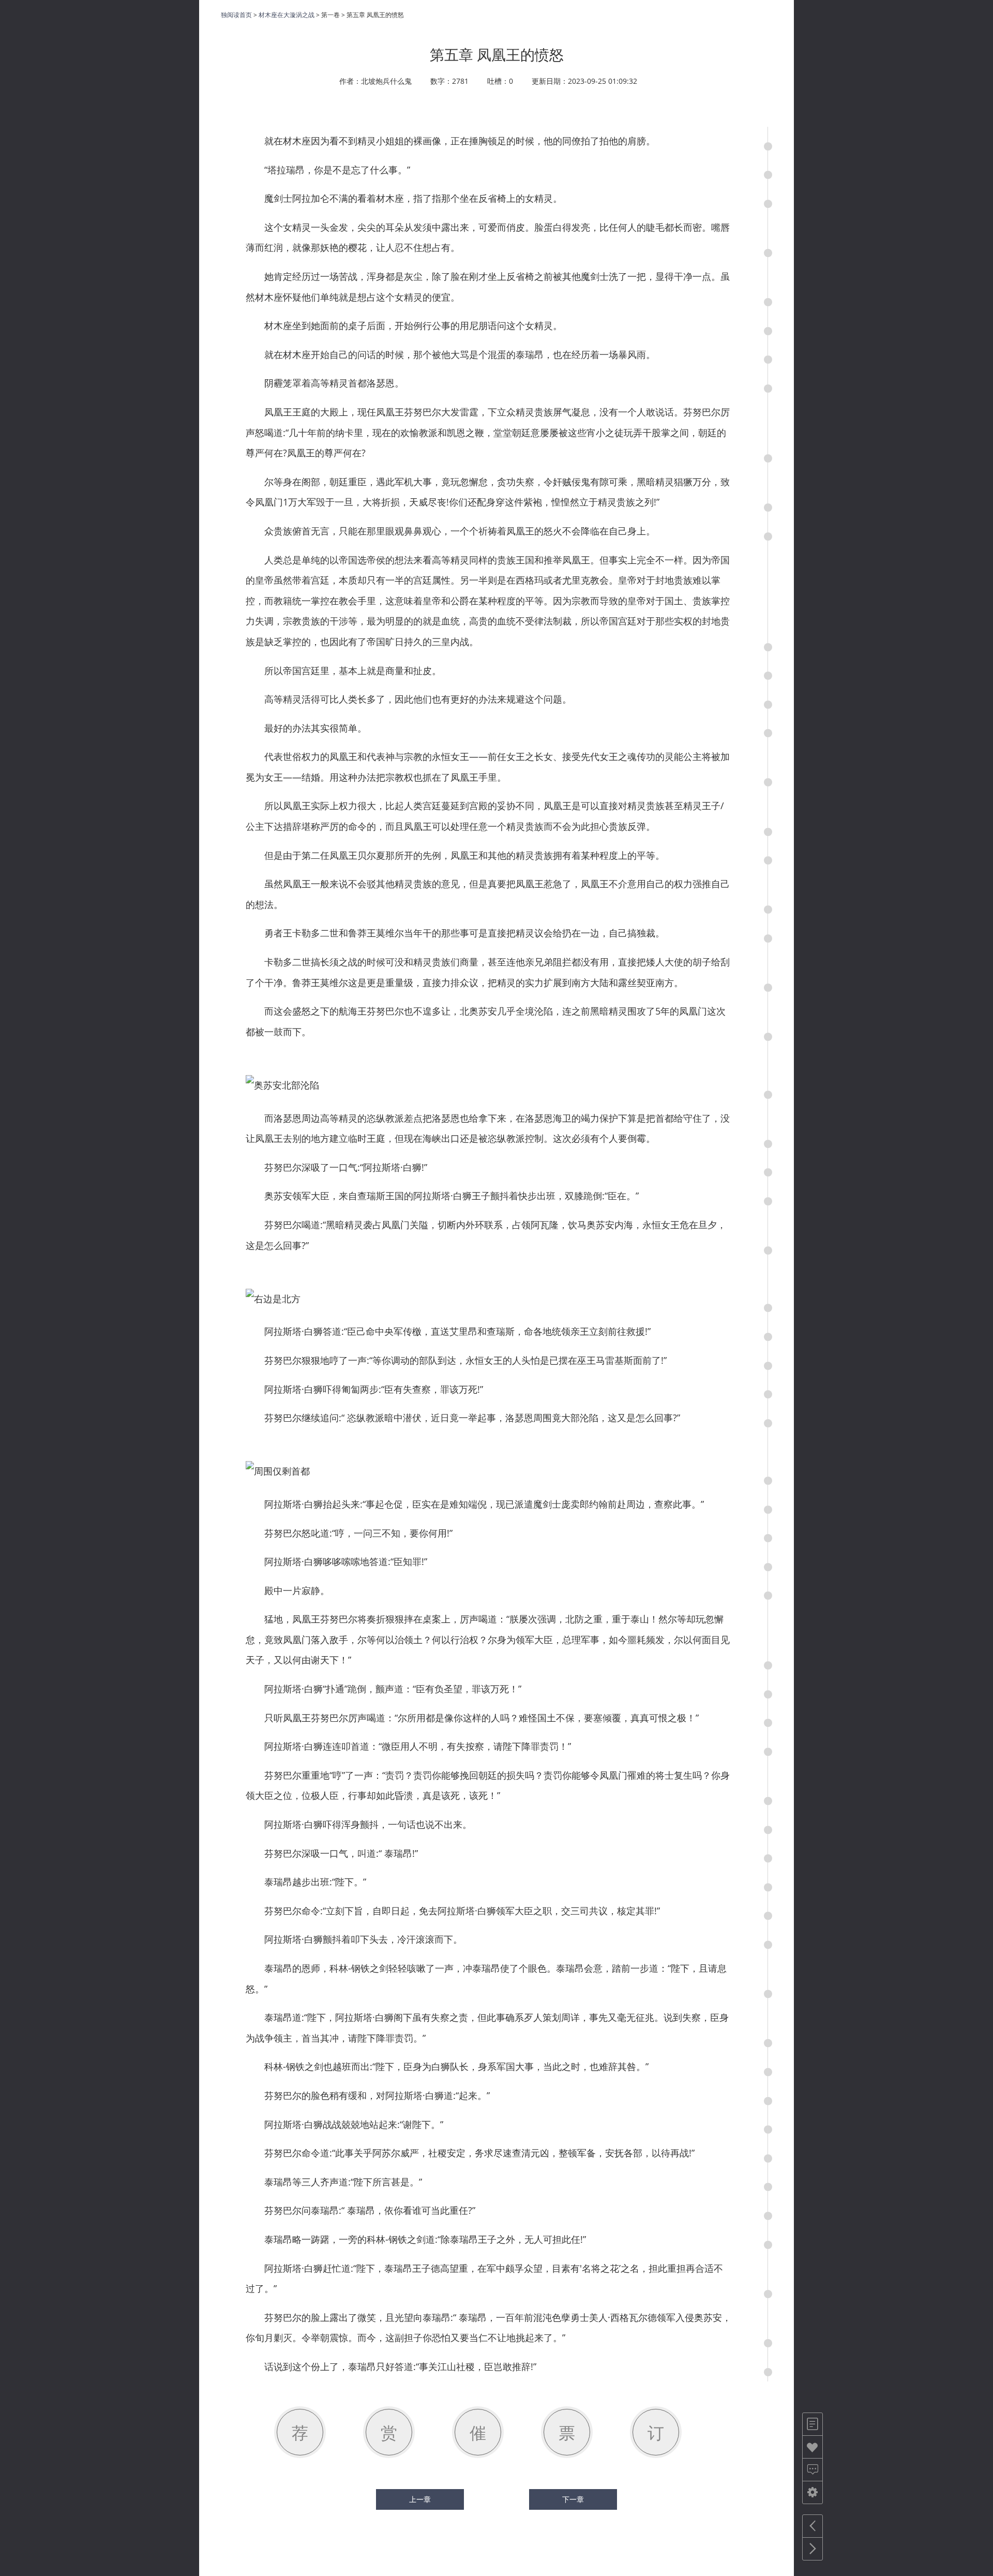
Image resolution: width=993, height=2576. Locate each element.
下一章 (573, 2499)
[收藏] (813, 2447)
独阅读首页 (236, 15)
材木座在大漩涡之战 (287, 15)
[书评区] (813, 2470)
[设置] (813, 2492)
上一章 (420, 2499)
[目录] (813, 2424)
